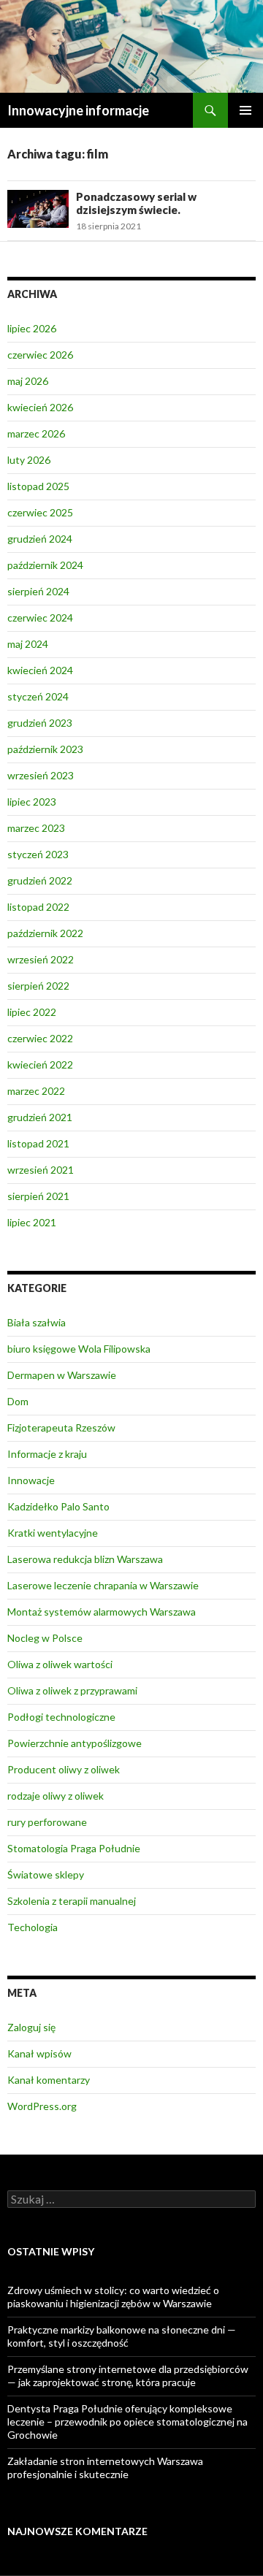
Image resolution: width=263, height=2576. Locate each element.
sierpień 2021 (38, 1196)
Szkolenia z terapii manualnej (72, 1901)
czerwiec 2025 (40, 512)
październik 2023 (45, 749)
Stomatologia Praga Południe (74, 1848)
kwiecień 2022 (40, 1065)
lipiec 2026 (32, 328)
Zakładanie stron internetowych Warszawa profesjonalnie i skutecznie (105, 2468)
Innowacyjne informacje (78, 110)
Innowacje (31, 1480)
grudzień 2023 (40, 723)
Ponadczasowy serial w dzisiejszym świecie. (136, 203)
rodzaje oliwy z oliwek (56, 1796)
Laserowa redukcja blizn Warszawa (85, 1559)
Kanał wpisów (39, 2053)
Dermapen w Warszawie (62, 1375)
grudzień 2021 (40, 1117)
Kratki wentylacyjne (53, 1533)
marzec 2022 (36, 1091)
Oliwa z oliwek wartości (60, 1664)
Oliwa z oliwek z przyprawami (72, 1690)
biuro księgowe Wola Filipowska (79, 1349)
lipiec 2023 (32, 802)
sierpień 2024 (38, 591)
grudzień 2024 (40, 539)
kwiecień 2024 (40, 670)
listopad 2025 (38, 486)
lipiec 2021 (32, 1222)
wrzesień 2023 (41, 775)
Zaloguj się (31, 2027)
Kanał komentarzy (49, 2080)
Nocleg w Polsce (45, 1638)
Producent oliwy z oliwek (64, 1769)
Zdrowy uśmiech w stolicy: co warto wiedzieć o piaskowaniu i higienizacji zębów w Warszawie (113, 2297)
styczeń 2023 (38, 854)
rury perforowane (47, 1822)
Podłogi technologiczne (61, 1717)
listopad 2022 (38, 907)
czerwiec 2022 (40, 1038)
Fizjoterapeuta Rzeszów (61, 1427)
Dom (18, 1401)
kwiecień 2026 (40, 407)
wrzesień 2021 (41, 1170)
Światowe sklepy (46, 1874)
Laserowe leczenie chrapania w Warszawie (103, 1585)
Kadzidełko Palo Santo (58, 1506)
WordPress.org (42, 2106)
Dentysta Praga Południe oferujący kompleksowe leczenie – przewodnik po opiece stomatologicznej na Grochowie (127, 2422)
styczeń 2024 (38, 696)
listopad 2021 (38, 1143)
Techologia (33, 1927)
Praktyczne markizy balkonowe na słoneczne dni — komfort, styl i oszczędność (122, 2336)
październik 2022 (45, 933)
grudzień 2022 (40, 880)
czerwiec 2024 (40, 618)
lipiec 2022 (32, 1012)
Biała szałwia (37, 1322)
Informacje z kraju (47, 1454)
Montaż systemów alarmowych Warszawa (102, 1612)
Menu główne (245, 110)
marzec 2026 (36, 433)
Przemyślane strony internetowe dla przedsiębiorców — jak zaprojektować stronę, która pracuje (128, 2376)
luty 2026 (29, 460)
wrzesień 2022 (41, 959)
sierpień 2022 (38, 986)
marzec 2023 (36, 828)
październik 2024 (45, 565)
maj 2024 (28, 644)
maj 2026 (28, 381)
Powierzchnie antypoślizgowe (75, 1743)
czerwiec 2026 (40, 355)
